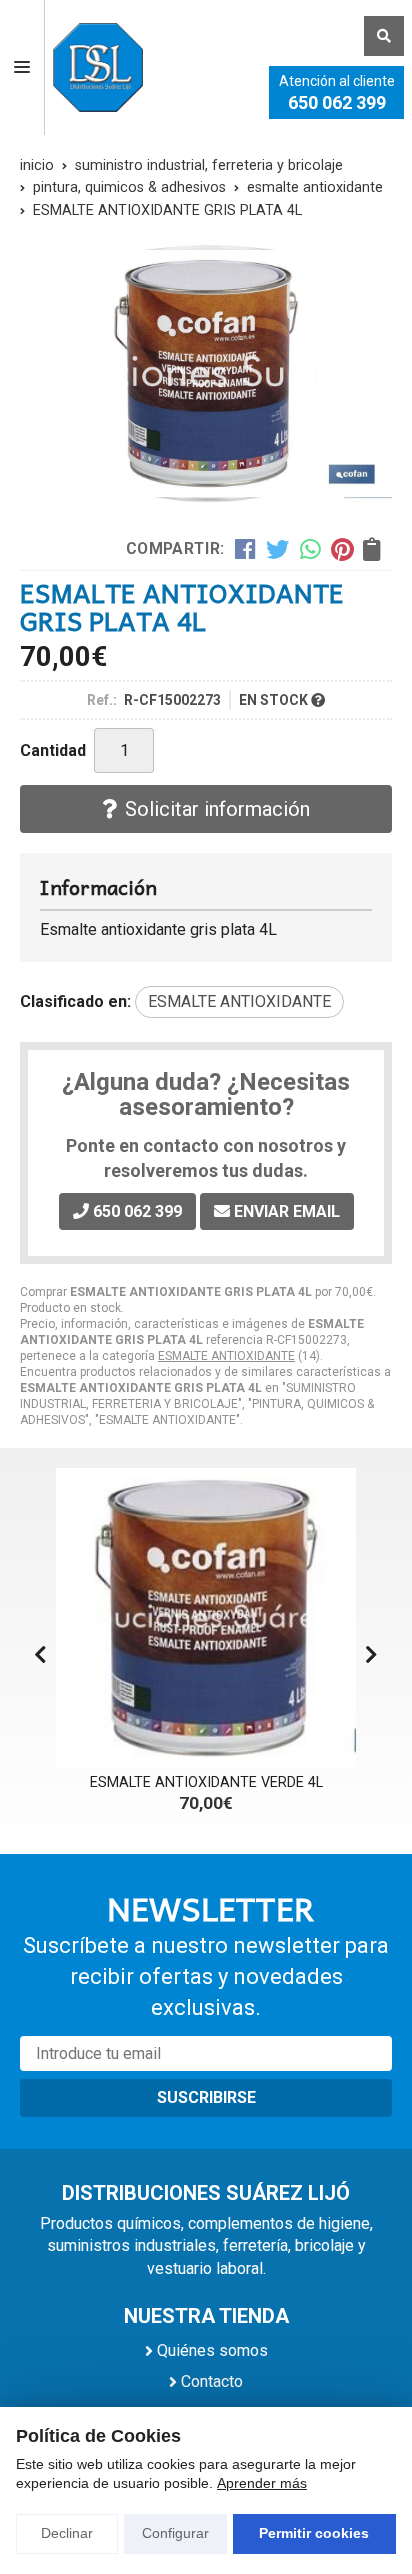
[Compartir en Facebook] (245, 549)
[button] (371, 1655)
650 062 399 (337, 102)
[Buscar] (384, 36)
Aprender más (262, 2483)
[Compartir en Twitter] (277, 549)
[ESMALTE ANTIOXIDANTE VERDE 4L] (206, 1618)
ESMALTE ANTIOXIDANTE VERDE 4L (206, 1782)
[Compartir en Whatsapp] (310, 549)
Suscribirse (206, 2097)
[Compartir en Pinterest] (342, 549)
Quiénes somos (212, 2350)
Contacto (212, 2381)
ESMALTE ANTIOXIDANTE (226, 1356)
